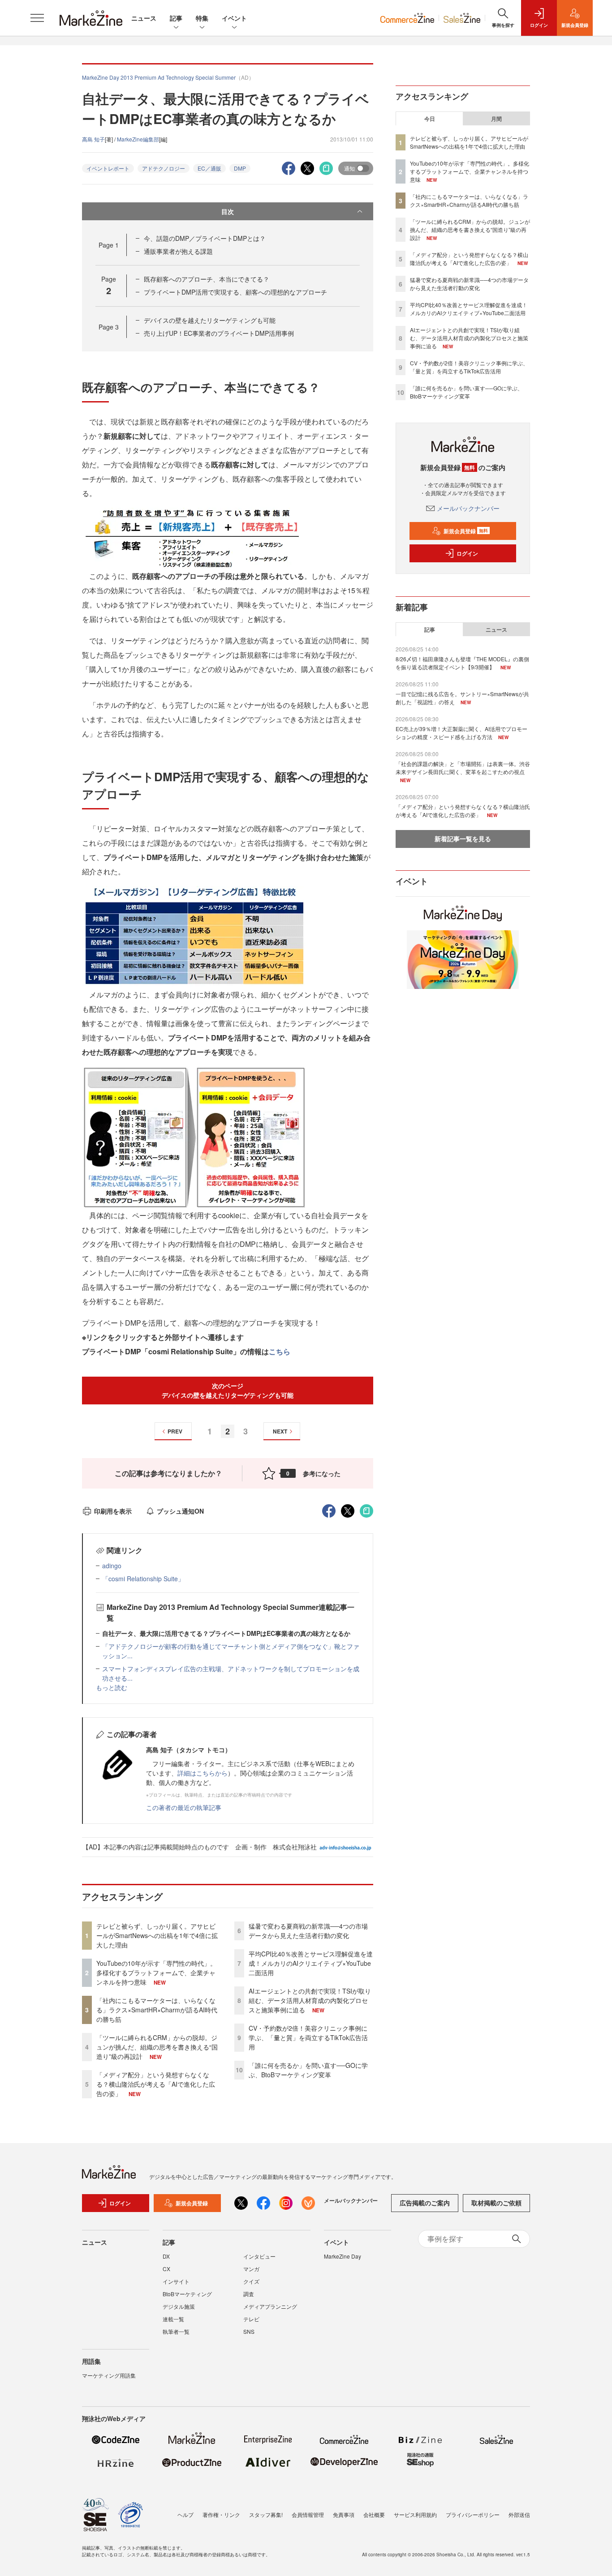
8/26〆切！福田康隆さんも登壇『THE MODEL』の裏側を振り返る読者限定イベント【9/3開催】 (462, 663)
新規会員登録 (466, 531)
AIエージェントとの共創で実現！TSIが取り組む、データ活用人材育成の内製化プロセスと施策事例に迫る (310, 2000)
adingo (112, 1566)
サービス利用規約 (415, 2514)
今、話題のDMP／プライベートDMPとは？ (205, 238)
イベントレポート (108, 168)
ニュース (144, 18)
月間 (496, 119)
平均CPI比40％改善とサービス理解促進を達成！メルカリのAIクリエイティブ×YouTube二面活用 (311, 1963)
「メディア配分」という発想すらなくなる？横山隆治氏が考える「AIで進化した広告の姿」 (156, 2084)
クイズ (251, 2281)
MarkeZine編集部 (138, 139)
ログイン (467, 553)
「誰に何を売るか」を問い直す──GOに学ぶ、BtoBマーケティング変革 (308, 2070)
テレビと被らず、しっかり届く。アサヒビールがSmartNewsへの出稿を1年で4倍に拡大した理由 (157, 1935)
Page (109, 245)
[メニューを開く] (37, 18)
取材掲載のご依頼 (496, 2203)
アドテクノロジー (164, 168)
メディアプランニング (270, 2306)
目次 (228, 211)
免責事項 (344, 2514)
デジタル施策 (179, 2306)
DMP (240, 168)
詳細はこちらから (203, 1773)
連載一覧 (173, 2319)
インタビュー (259, 2256)
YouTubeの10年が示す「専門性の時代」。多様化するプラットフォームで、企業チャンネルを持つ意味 (156, 1973)
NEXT (280, 1431)
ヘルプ (185, 2514)
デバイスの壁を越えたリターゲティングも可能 (210, 320)
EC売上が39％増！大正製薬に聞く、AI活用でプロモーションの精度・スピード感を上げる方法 (461, 733)
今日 (430, 119)
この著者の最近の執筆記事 (184, 1807)
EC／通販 (209, 168)
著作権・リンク (221, 2514)
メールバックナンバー (468, 508)
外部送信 (519, 2514)
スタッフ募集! (266, 2514)
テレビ (251, 2319)
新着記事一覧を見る (463, 839)
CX (166, 2269)
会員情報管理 (308, 2514)
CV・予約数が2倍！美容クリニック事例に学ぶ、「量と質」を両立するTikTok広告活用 (308, 2037)
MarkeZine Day (343, 2256)
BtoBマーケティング (187, 2294)
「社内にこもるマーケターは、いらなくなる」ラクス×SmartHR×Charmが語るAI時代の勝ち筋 (157, 2010)
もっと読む (112, 1687)
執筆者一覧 (176, 2331)
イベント (234, 18)
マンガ (251, 2269)
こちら (280, 1351)
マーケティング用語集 (109, 2375)
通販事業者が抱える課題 (178, 251)
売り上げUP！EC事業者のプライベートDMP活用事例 (219, 333)
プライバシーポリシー (473, 2514)
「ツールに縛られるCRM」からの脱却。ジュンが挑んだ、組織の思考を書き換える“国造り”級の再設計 (157, 2047)
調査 (249, 2294)
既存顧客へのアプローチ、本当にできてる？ (207, 279)
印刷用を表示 (113, 1511)
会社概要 (374, 2514)
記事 (176, 18)
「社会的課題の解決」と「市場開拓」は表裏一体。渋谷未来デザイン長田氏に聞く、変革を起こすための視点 (463, 768)
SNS (249, 2331)
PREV (175, 1431)
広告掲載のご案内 (425, 2203)
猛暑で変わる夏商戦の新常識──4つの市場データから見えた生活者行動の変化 (308, 1931)
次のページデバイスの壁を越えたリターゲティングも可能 (228, 1390)
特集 (202, 18)
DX (166, 2256)
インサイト (176, 2281)
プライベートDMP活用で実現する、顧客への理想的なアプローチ (235, 292)
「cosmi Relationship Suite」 (143, 1579)
